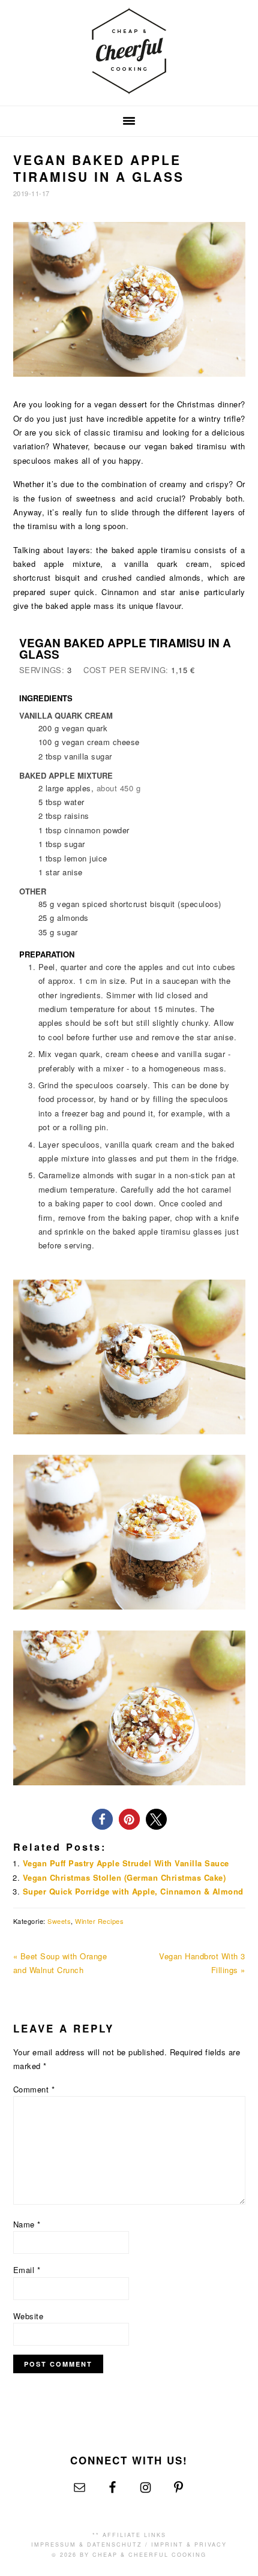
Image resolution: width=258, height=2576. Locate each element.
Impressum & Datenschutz (87, 2545)
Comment (34, 2089)
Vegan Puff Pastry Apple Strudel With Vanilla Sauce (126, 1863)
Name (27, 2224)
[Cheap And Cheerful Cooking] (129, 87)
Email (27, 2270)
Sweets (59, 1921)
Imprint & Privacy (189, 2545)
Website (28, 2316)
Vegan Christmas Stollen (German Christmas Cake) (124, 1877)
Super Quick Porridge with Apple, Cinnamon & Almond (133, 1891)
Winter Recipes (99, 1921)
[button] (102, 1819)
